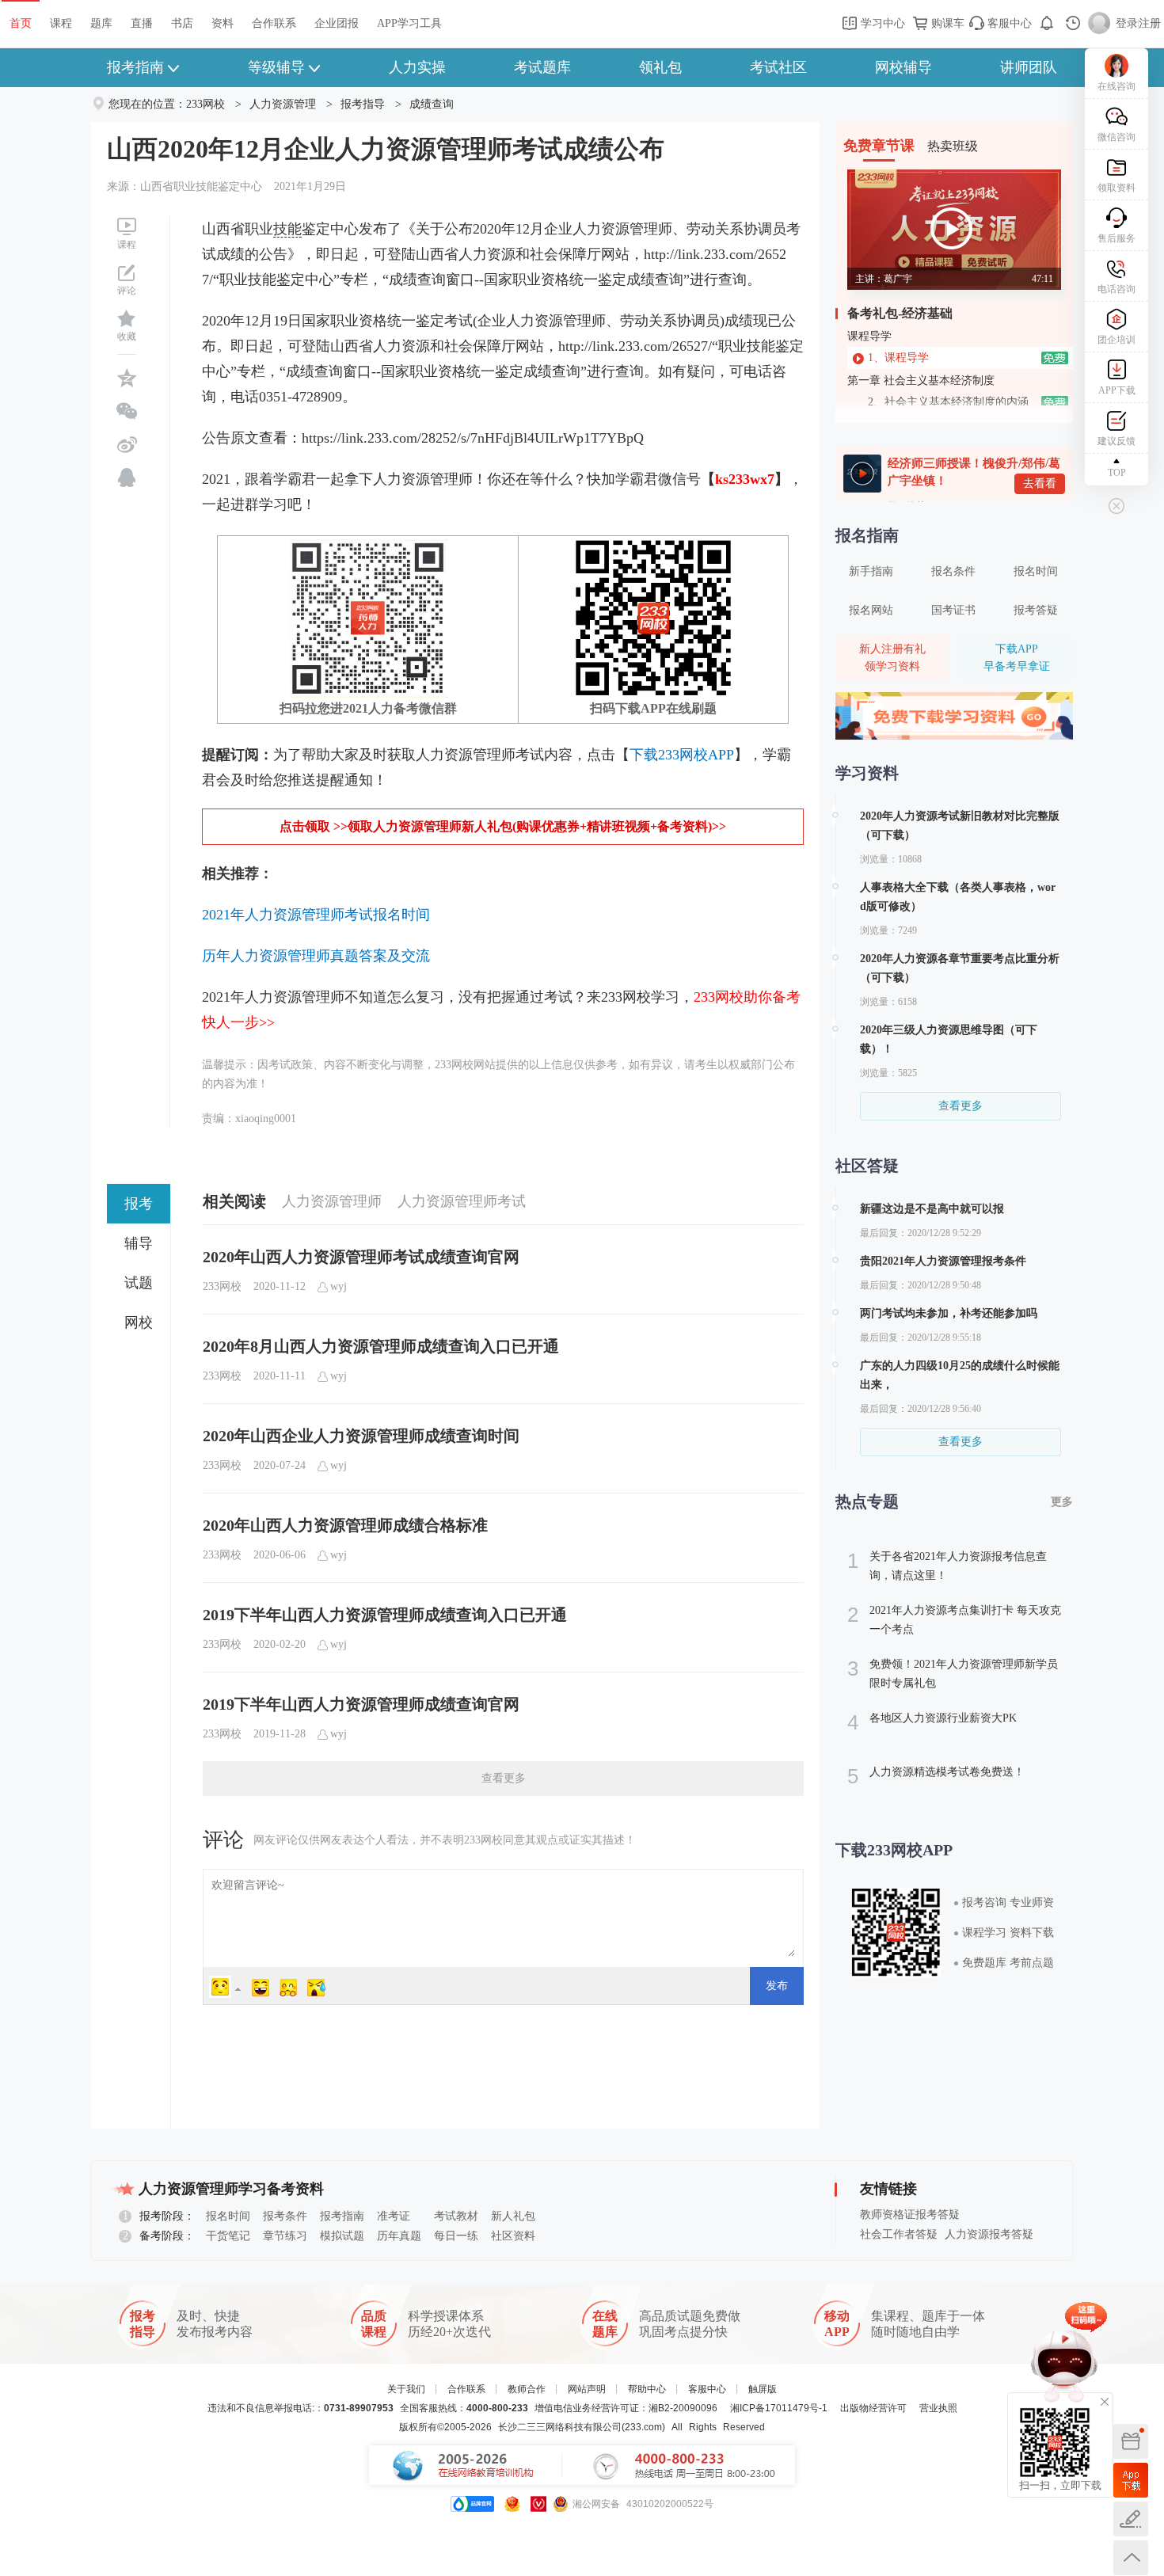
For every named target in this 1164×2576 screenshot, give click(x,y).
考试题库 (542, 67)
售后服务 (1116, 238)
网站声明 (587, 2389)
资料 (223, 23)
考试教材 (456, 2216)
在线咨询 (1116, 86)
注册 (1150, 23)
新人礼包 (513, 2216)
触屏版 (763, 2389)
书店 (182, 23)
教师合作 (527, 2389)
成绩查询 (432, 104)
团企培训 (1116, 340)
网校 (139, 1322)
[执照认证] (512, 2504)
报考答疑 (1036, 610)
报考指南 (135, 67)
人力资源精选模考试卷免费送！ (936, 1776)
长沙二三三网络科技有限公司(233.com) (582, 2427)
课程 (61, 23)
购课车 (946, 23)
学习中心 (881, 23)
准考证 (394, 2216)
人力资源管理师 (332, 1201)
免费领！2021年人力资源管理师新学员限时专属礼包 (953, 1673)
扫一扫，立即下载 (1131, 2480)
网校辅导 (903, 67)
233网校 (205, 104)
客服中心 (1008, 23)
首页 (21, 23)
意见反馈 (1131, 2519)
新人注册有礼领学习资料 (892, 658)
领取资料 (1116, 188)
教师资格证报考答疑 (910, 2215)
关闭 (1105, 2402)
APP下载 (1117, 390)
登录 (1127, 23)
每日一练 (456, 2236)
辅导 (139, 1243)
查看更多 (504, 1778)
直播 (142, 23)
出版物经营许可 (873, 2408)
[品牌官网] (472, 2504)
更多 (1062, 1502)
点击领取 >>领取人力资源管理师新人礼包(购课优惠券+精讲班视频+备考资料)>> (503, 826)
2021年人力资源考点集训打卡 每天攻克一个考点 (954, 1619)
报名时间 (1036, 571)
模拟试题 (342, 2236)
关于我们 (406, 2389)
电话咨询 (1116, 289)
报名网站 (871, 610)
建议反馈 (1116, 441)
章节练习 (285, 2236)
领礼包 (660, 67)
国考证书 (953, 610)
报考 (139, 1204)
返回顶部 (1131, 2558)
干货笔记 (228, 2236)
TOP (1117, 473)
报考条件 (285, 2216)
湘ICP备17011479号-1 (779, 2408)
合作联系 (274, 23)
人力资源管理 (283, 104)
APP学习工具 (409, 23)
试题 (139, 1283)
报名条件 (953, 571)
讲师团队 (1029, 67)
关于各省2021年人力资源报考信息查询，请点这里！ (947, 1565)
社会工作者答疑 (899, 2234)
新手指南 (871, 571)
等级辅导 (276, 67)
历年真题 (399, 2236)
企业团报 (337, 23)
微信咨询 (1116, 137)
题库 (101, 23)
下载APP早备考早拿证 (1017, 658)
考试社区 (778, 67)
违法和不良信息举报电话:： (301, 2408)
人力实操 (417, 67)
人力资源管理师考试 (462, 1201)
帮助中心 (647, 2389)
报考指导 (363, 104)
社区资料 (513, 2236)
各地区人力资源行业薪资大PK (932, 1722)
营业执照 (938, 2408)
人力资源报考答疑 (989, 2234)
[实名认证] (538, 2504)
